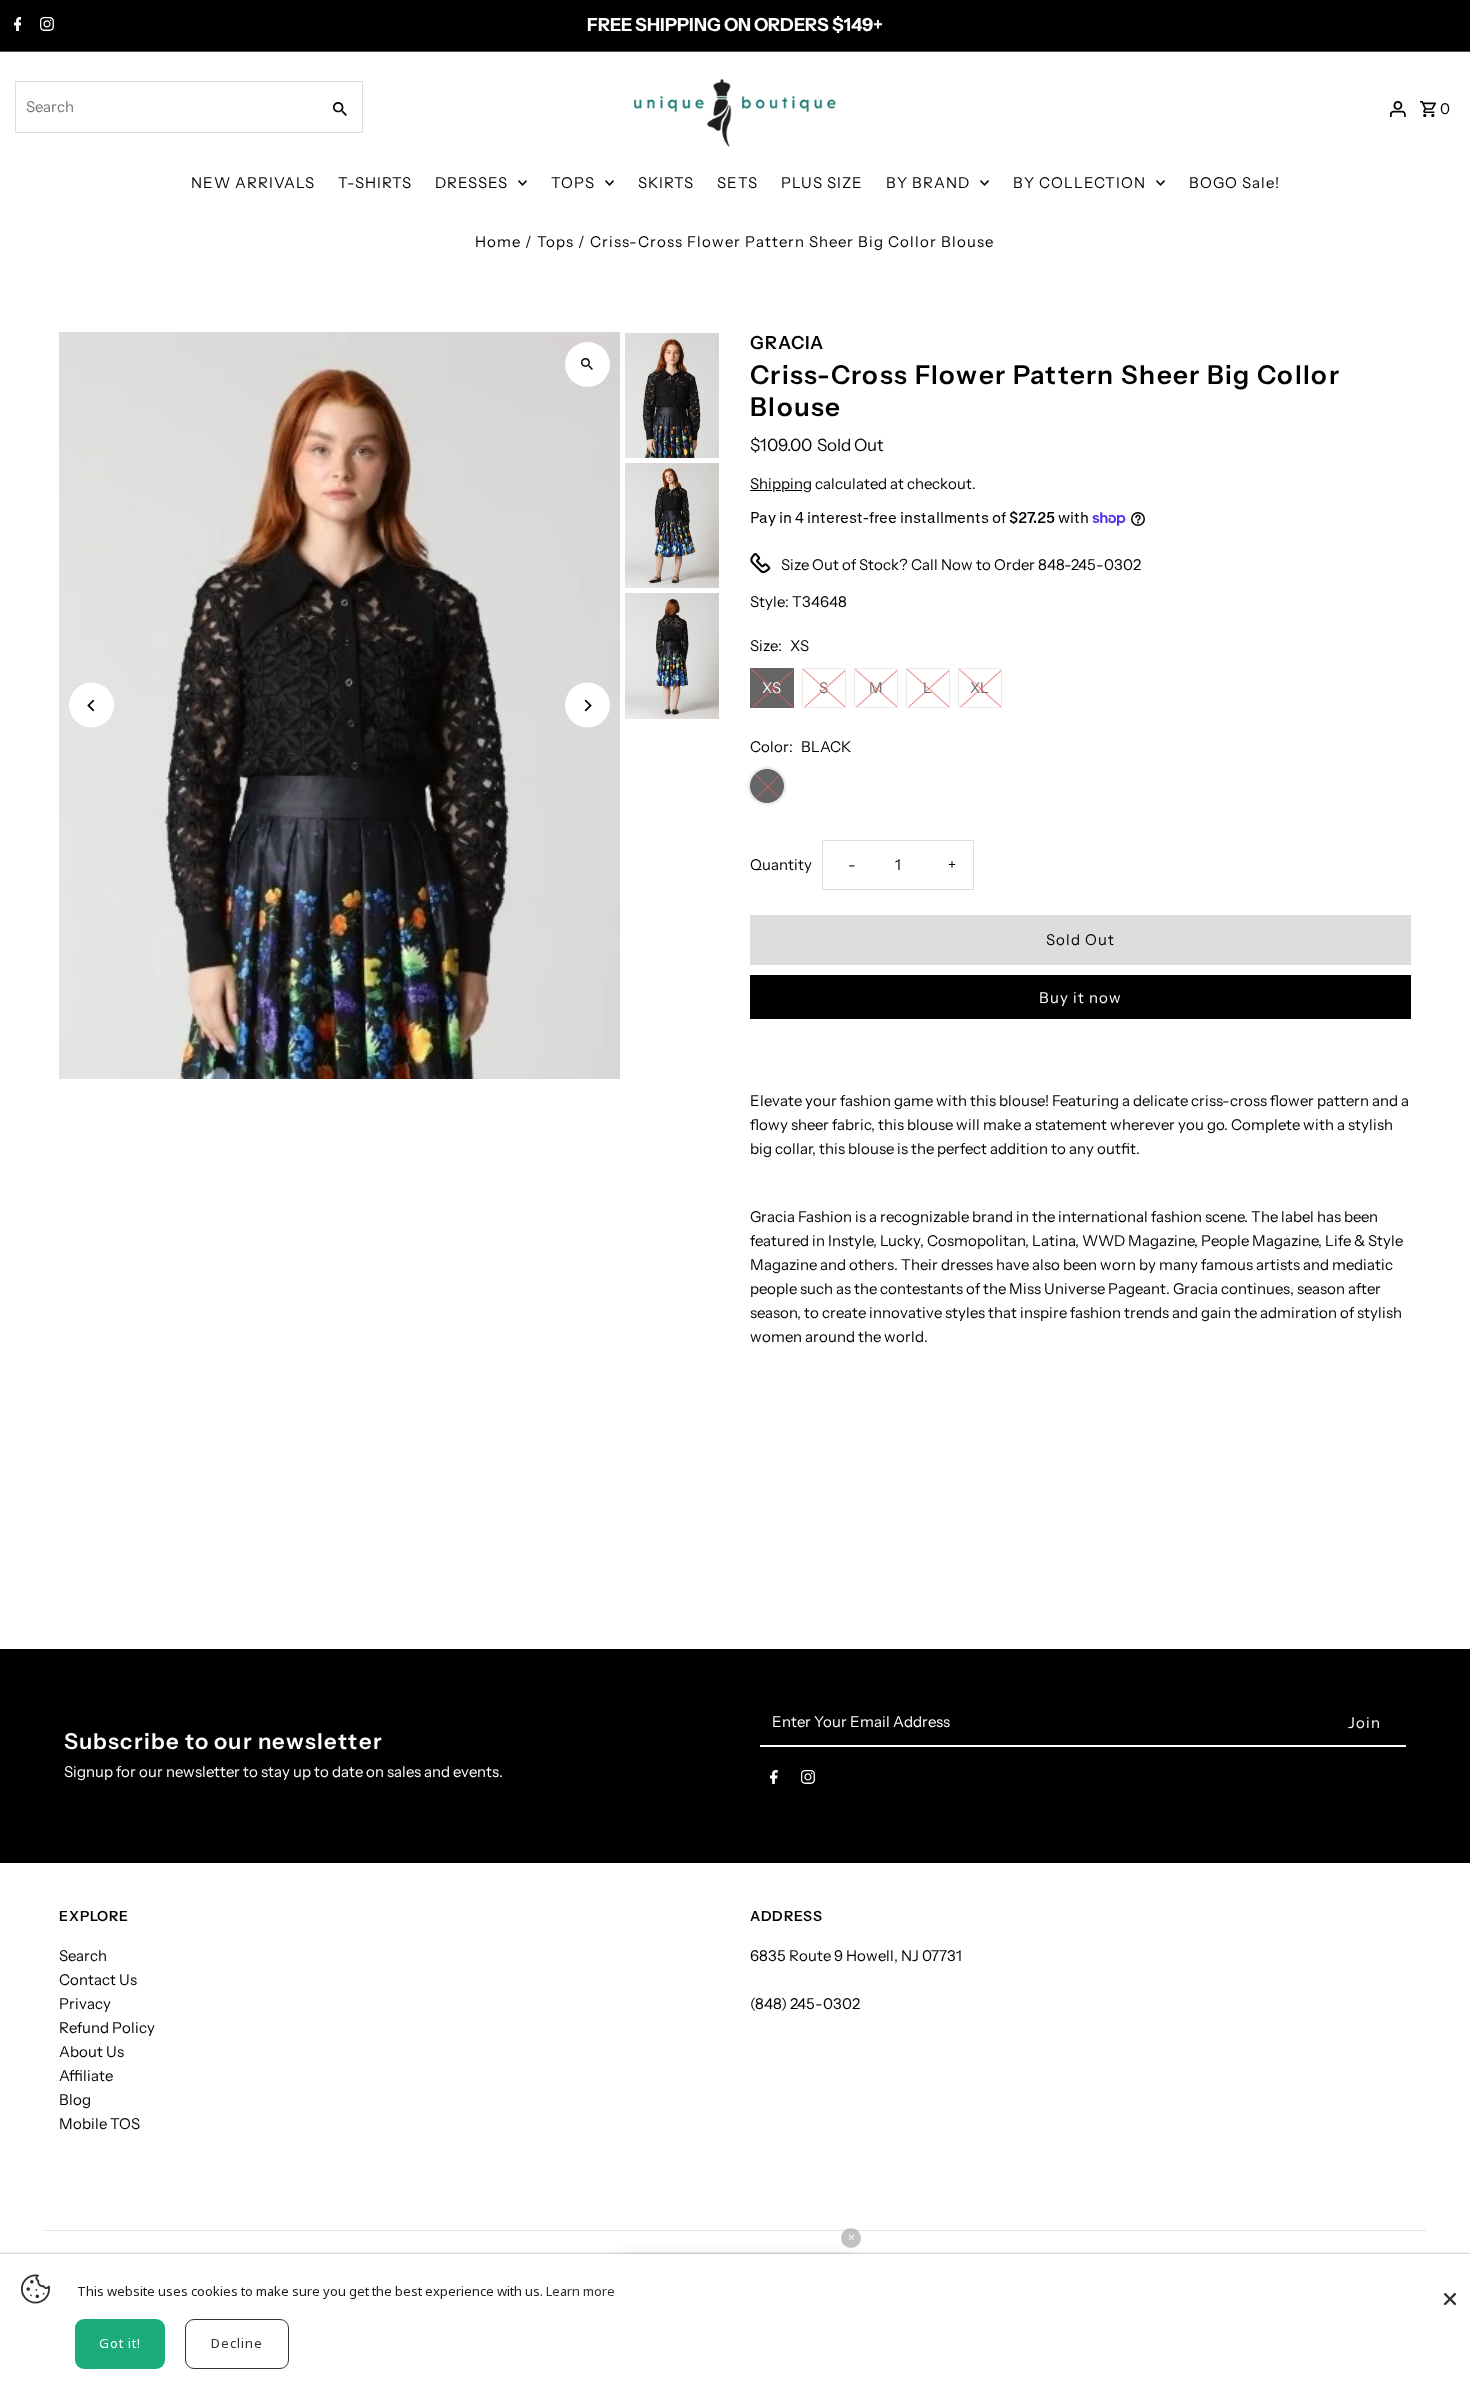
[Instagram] (44, 26)
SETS (737, 182)
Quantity (781, 864)
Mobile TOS (99, 2123)
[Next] (587, 705)
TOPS (573, 182)
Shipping (781, 483)
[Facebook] (15, 26)
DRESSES (471, 182)
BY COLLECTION (1079, 182)
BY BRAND (928, 182)
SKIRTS (666, 182)
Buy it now (1080, 997)
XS (771, 687)
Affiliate (86, 2075)
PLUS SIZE (822, 182)
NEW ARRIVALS (253, 182)
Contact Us (98, 1979)
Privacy (85, 2003)
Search (83, 1955)
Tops (555, 241)
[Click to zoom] (587, 364)
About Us (91, 2051)
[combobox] (165, 107)
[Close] (1450, 2289)
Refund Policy (107, 2027)
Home (498, 241)
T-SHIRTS (375, 182)
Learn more (580, 2291)
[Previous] (91, 705)
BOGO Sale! (1234, 182)
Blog (75, 2099)
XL (979, 687)
